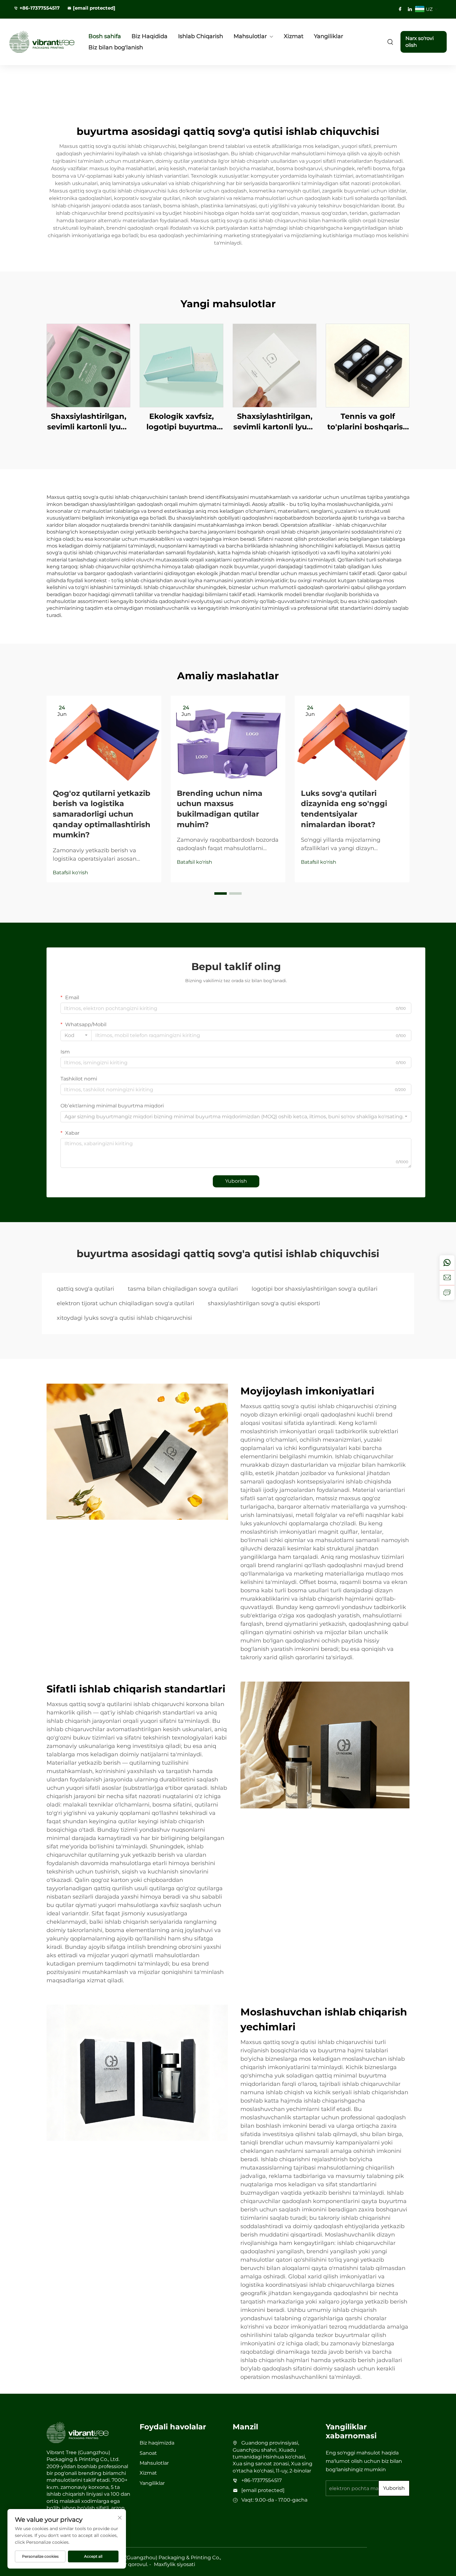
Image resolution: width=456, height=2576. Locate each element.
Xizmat (294, 36)
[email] (447, 1278)
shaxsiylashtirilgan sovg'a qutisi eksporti (264, 1303)
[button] (221, 893)
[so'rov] (447, 1292)
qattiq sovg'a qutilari (85, 1289)
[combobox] (76, 1035)
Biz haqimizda (157, 2443)
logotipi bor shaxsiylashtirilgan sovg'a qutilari (315, 1289)
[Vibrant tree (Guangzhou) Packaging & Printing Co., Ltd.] (42, 42)
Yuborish (236, 1181)
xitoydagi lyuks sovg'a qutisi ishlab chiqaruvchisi (124, 1318)
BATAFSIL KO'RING (88, 365)
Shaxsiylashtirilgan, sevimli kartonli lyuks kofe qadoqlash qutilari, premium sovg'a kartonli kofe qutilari (88, 422)
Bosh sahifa (105, 36)
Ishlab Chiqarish (201, 36)
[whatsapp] (447, 1263)
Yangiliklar (329, 36)
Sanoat (148, 2453)
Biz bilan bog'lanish (116, 47)
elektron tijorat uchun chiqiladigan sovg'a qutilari (125, 1303)
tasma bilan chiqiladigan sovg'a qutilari (183, 1289)
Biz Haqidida (150, 36)
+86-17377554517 (40, 8)
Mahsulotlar (250, 36)
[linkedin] (410, 9)
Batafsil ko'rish (70, 873)
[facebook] (400, 9)
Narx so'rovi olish (420, 42)
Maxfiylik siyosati (174, 2564)
